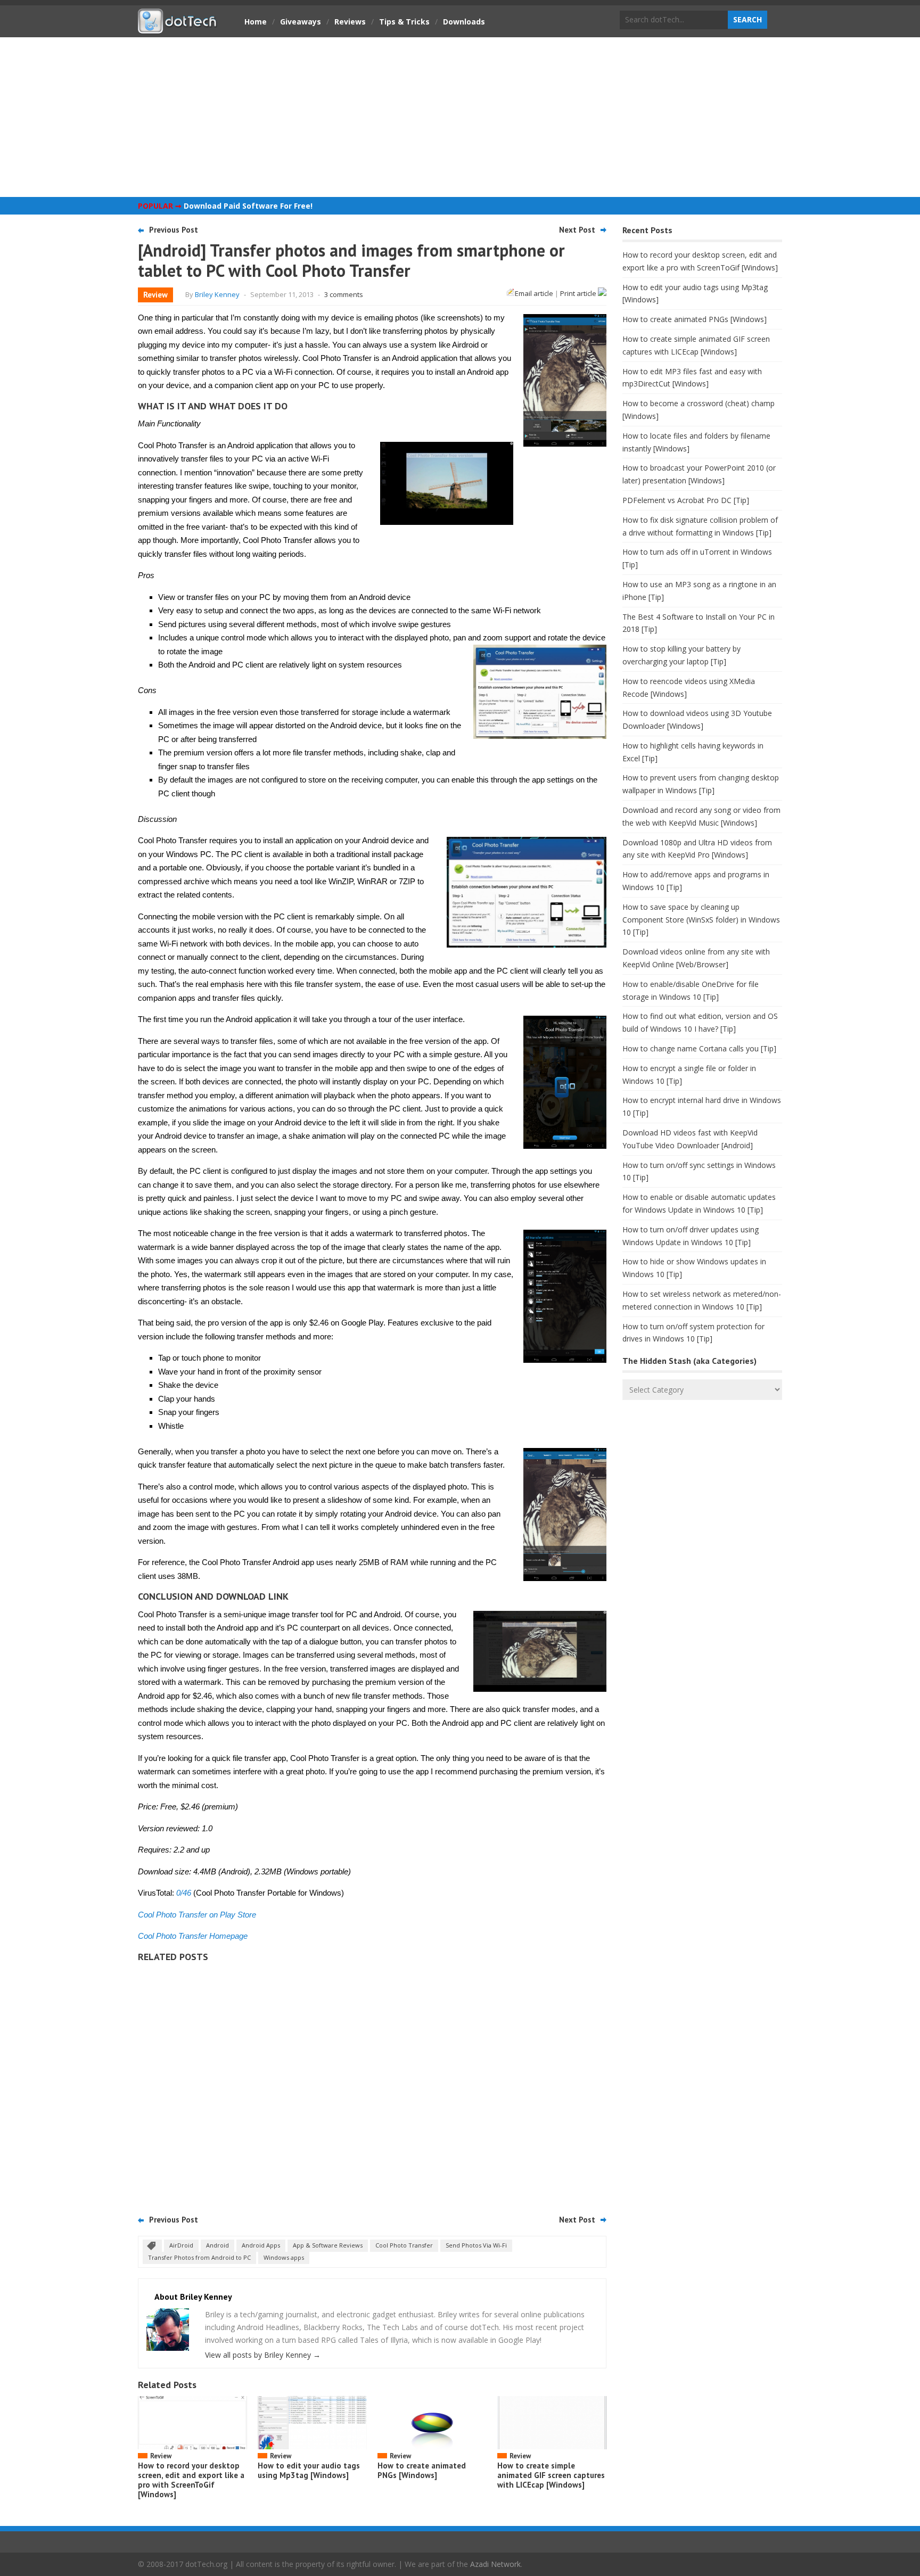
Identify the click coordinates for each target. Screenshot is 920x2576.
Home (256, 22)
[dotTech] (178, 28)
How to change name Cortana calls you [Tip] (699, 1048)
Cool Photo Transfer (404, 2245)
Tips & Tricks (404, 22)
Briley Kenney (217, 294)
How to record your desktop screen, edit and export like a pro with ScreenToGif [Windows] (191, 2480)
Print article (579, 293)
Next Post (577, 230)
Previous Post (174, 230)
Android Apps (261, 2245)
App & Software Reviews (328, 2245)
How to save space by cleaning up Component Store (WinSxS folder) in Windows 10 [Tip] (701, 920)
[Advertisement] (460, 117)
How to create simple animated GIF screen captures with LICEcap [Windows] (551, 2475)
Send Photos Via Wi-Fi (476, 2245)
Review (155, 295)
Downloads (464, 22)
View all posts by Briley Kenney (263, 2355)
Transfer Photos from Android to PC (199, 2257)
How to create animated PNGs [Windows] (422, 2470)
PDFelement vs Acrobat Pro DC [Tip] (686, 500)
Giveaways (301, 22)
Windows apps (284, 2257)
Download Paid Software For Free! (248, 206)
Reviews (350, 22)
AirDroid (181, 2245)
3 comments (344, 294)
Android (217, 2245)
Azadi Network (495, 2564)
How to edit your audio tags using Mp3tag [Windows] (309, 2470)
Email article (534, 293)
